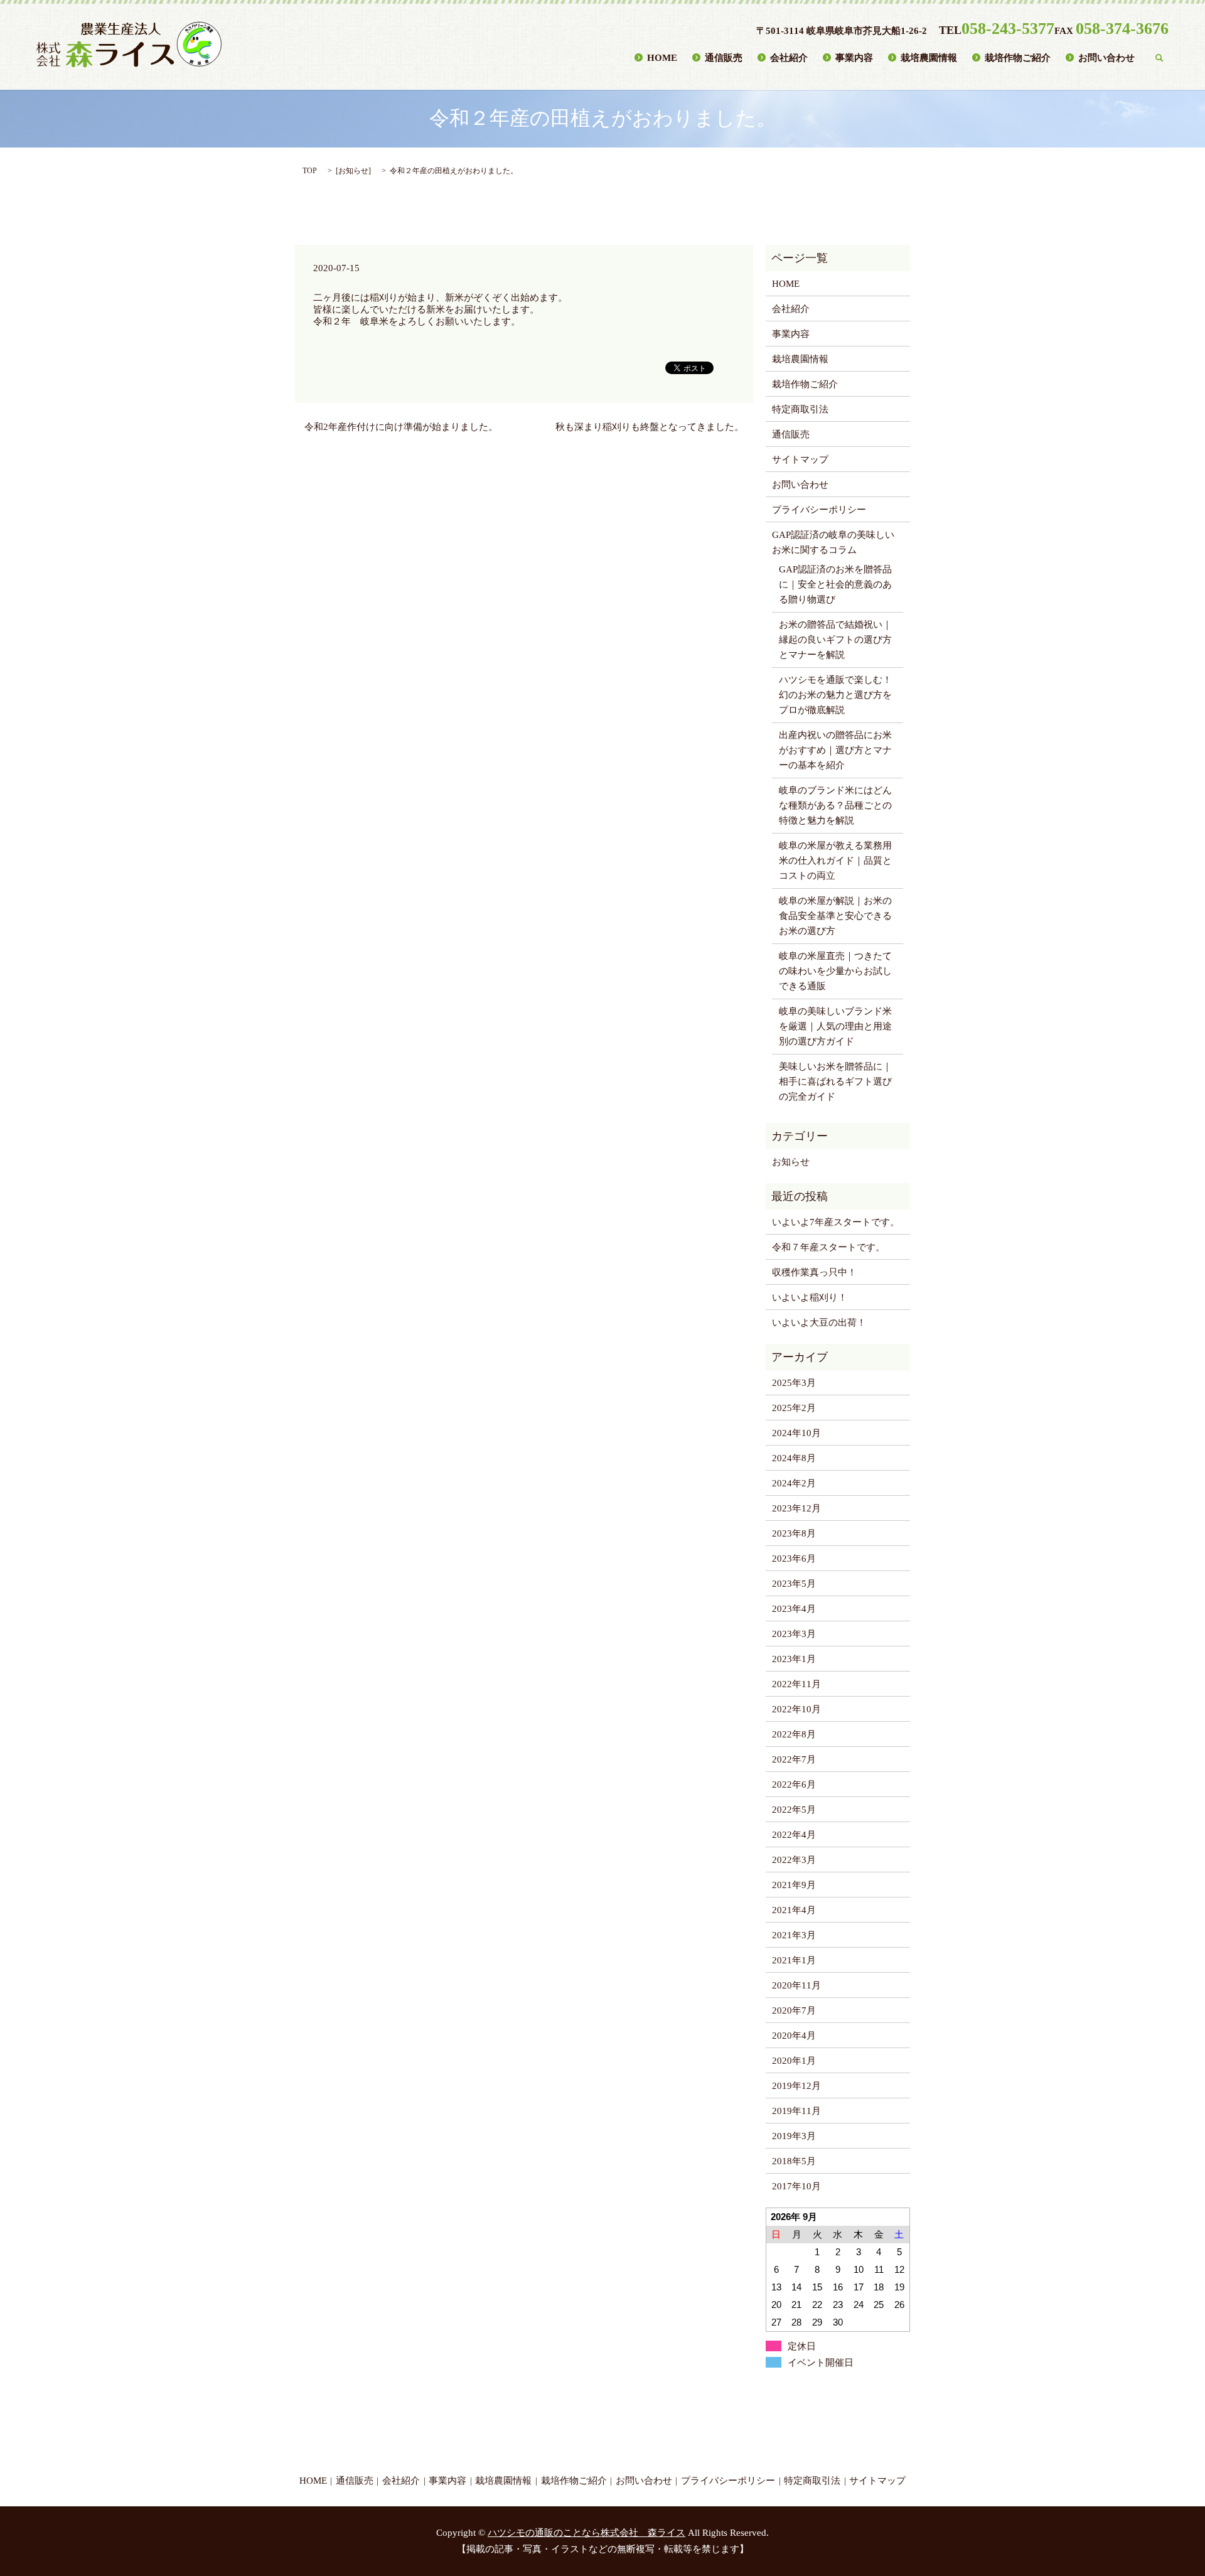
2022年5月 (794, 1810)
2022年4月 (794, 1835)
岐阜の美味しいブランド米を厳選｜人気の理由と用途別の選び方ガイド (835, 1026)
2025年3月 (794, 1383)
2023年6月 (794, 1559)
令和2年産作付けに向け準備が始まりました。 (401, 427)
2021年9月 (794, 1885)
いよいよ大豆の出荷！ (819, 1323)
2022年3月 (794, 1860)
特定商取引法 (800, 409)
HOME (662, 57)
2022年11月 (796, 1684)
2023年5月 (794, 1584)
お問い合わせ (1106, 57)
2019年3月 (794, 2136)
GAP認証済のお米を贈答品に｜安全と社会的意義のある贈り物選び (835, 584)
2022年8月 (794, 1734)
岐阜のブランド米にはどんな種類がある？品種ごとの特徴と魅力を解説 (835, 805)
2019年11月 (796, 2111)
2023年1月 (794, 1659)
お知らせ (353, 171)
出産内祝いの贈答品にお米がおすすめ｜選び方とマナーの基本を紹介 (835, 750)
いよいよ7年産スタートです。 (836, 1222)
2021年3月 (794, 1935)
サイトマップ (800, 459)
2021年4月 (794, 1910)
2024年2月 (794, 1483)
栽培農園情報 (929, 57)
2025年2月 (794, 1408)
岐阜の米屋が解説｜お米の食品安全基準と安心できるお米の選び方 (835, 916)
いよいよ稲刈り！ (810, 1297)
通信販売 (724, 57)
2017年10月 (796, 2186)
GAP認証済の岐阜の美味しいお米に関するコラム (833, 542)
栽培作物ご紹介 (1018, 57)
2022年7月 (794, 1759)
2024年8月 (794, 1458)
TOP (310, 171)
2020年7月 (794, 2010)
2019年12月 (796, 2086)
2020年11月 (796, 1985)
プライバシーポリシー (819, 510)
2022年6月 (794, 1784)
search (1159, 58)
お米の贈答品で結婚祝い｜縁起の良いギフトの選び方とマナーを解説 (835, 640)
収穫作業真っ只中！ (814, 1272)
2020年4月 (794, 2036)
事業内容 (854, 57)
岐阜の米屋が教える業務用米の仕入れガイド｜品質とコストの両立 (835, 861)
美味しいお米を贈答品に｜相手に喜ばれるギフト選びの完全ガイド (835, 1081)
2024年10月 (796, 1433)
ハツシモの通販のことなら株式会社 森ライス (586, 2533)
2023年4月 (794, 1609)
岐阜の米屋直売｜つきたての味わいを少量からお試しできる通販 (835, 971)
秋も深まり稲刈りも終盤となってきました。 (650, 427)
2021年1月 (794, 1960)
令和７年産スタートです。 (828, 1247)
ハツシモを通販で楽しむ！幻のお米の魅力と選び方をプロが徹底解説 (835, 695)
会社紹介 (789, 57)
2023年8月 (794, 1533)
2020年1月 (794, 2061)
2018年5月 (794, 2161)
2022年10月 (796, 1709)
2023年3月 (794, 1634)
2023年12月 (796, 1508)
